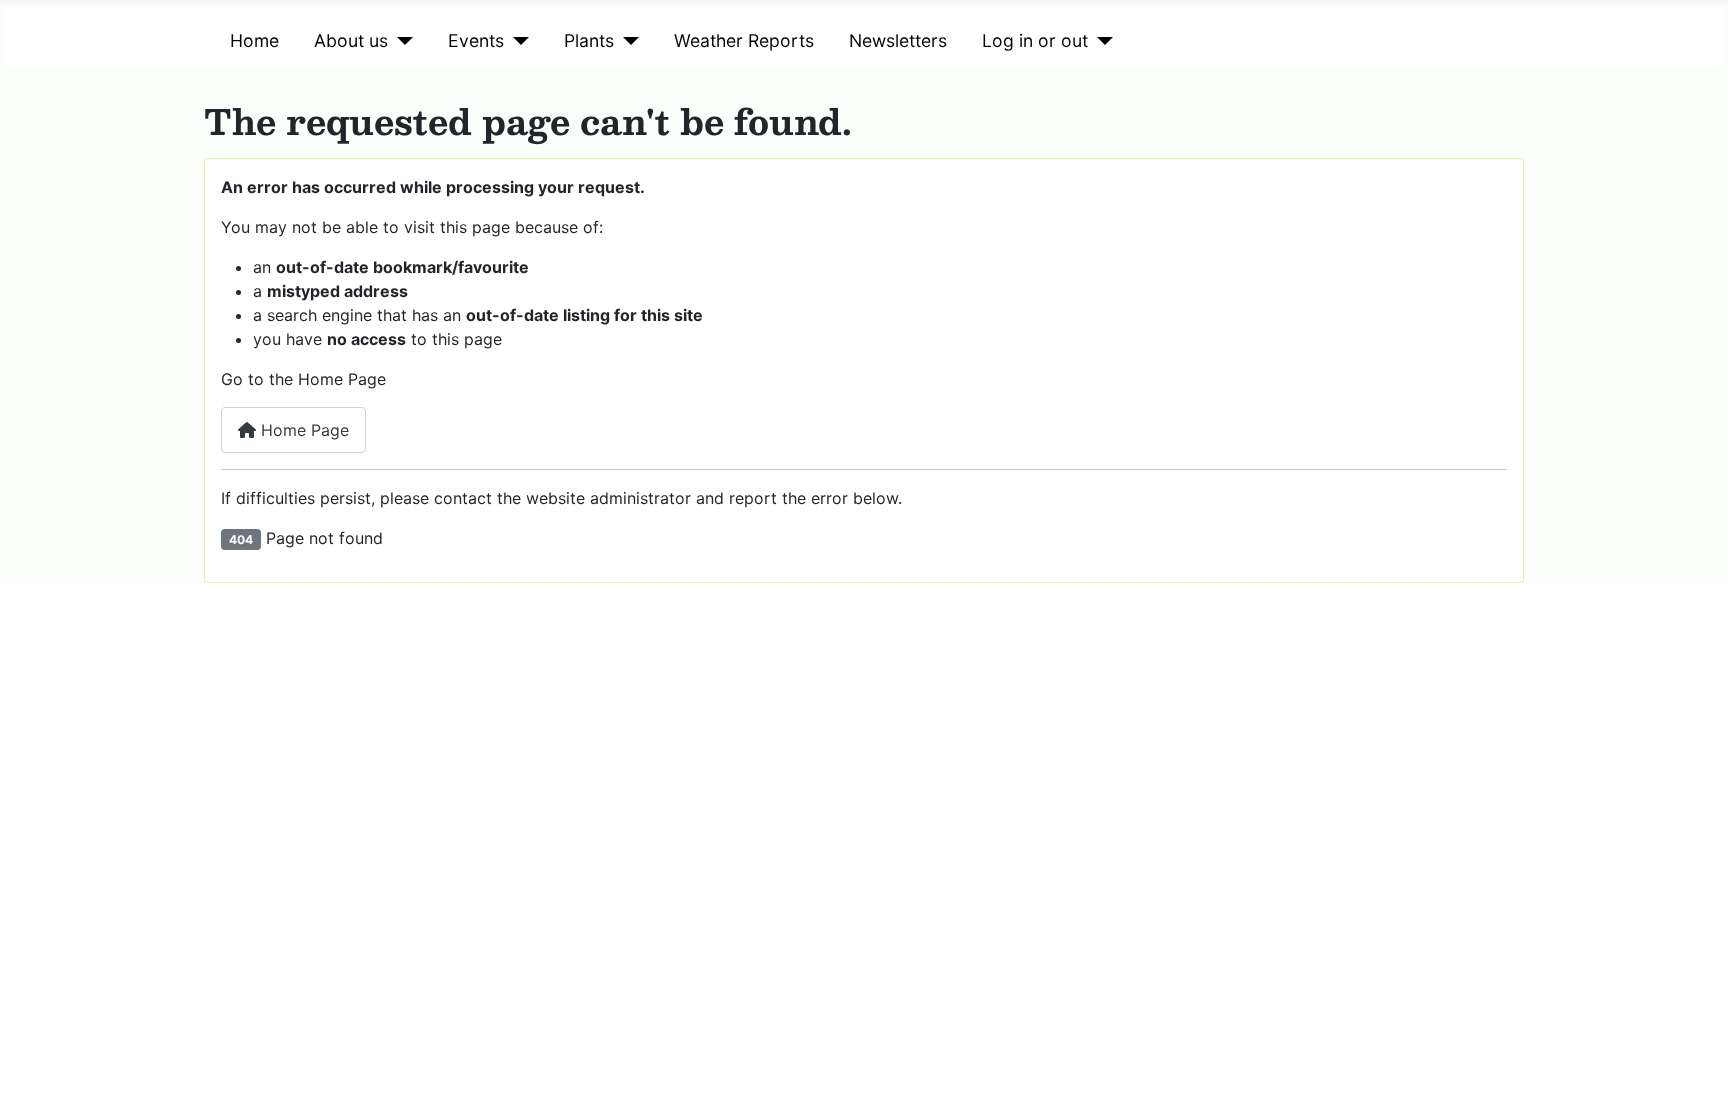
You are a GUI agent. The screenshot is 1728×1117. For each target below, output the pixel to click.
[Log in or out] (1100, 41)
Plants (589, 40)
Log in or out (1035, 40)
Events (476, 40)
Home (254, 40)
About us (351, 40)
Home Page (302, 430)
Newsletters (898, 40)
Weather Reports (744, 40)
